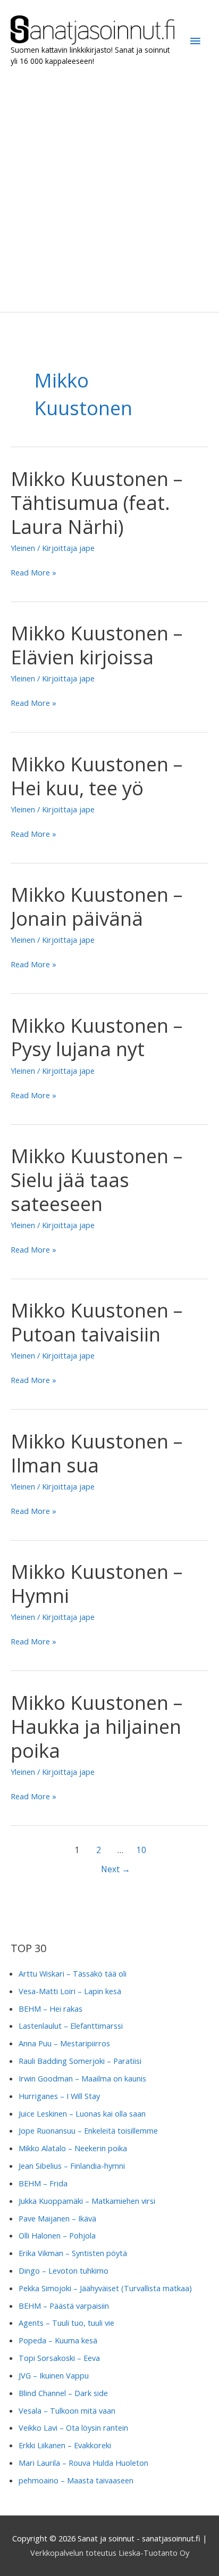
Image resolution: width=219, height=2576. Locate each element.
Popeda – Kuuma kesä (58, 2340)
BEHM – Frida (43, 2183)
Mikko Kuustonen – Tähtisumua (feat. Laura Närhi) (96, 503)
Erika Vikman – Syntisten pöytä (73, 2253)
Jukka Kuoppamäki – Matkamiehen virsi (87, 2201)
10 (141, 1850)
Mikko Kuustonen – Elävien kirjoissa (96, 645)
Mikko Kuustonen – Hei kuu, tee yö (96, 776)
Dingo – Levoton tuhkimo (64, 2270)
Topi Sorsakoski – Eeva (59, 2358)
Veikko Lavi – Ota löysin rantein (73, 2427)
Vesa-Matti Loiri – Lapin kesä (70, 1991)
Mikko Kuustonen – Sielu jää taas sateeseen (96, 1180)
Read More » (33, 573)
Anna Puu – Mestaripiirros (64, 2043)
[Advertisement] (109, 190)
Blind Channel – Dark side (63, 2393)
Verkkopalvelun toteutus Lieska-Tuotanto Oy (110, 2553)
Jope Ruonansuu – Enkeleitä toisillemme (88, 2130)
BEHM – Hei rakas (50, 2009)
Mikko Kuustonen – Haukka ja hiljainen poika (96, 1726)
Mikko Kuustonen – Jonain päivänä (96, 906)
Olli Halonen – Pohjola (57, 2235)
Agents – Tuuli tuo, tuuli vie (66, 2323)
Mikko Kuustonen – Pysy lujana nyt (96, 1037)
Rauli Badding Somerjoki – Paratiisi (80, 2061)
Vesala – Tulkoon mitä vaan (67, 2410)
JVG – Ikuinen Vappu (54, 2375)
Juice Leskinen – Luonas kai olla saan (82, 2113)
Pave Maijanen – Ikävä (57, 2218)
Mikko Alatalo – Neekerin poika (73, 2148)
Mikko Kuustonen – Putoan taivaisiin (96, 1322)
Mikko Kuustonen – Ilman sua (96, 1453)
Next (116, 1869)
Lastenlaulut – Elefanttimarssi (71, 2026)
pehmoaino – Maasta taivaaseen (76, 2480)
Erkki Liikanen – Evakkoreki (65, 2445)
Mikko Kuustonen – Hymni (96, 1583)
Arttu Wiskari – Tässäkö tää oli (73, 1973)
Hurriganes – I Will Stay (59, 2096)
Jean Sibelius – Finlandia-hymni (72, 2166)
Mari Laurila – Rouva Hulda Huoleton (83, 2463)
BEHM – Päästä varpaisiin (64, 2306)
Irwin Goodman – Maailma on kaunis (82, 2078)
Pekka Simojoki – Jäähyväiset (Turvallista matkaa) (105, 2288)
